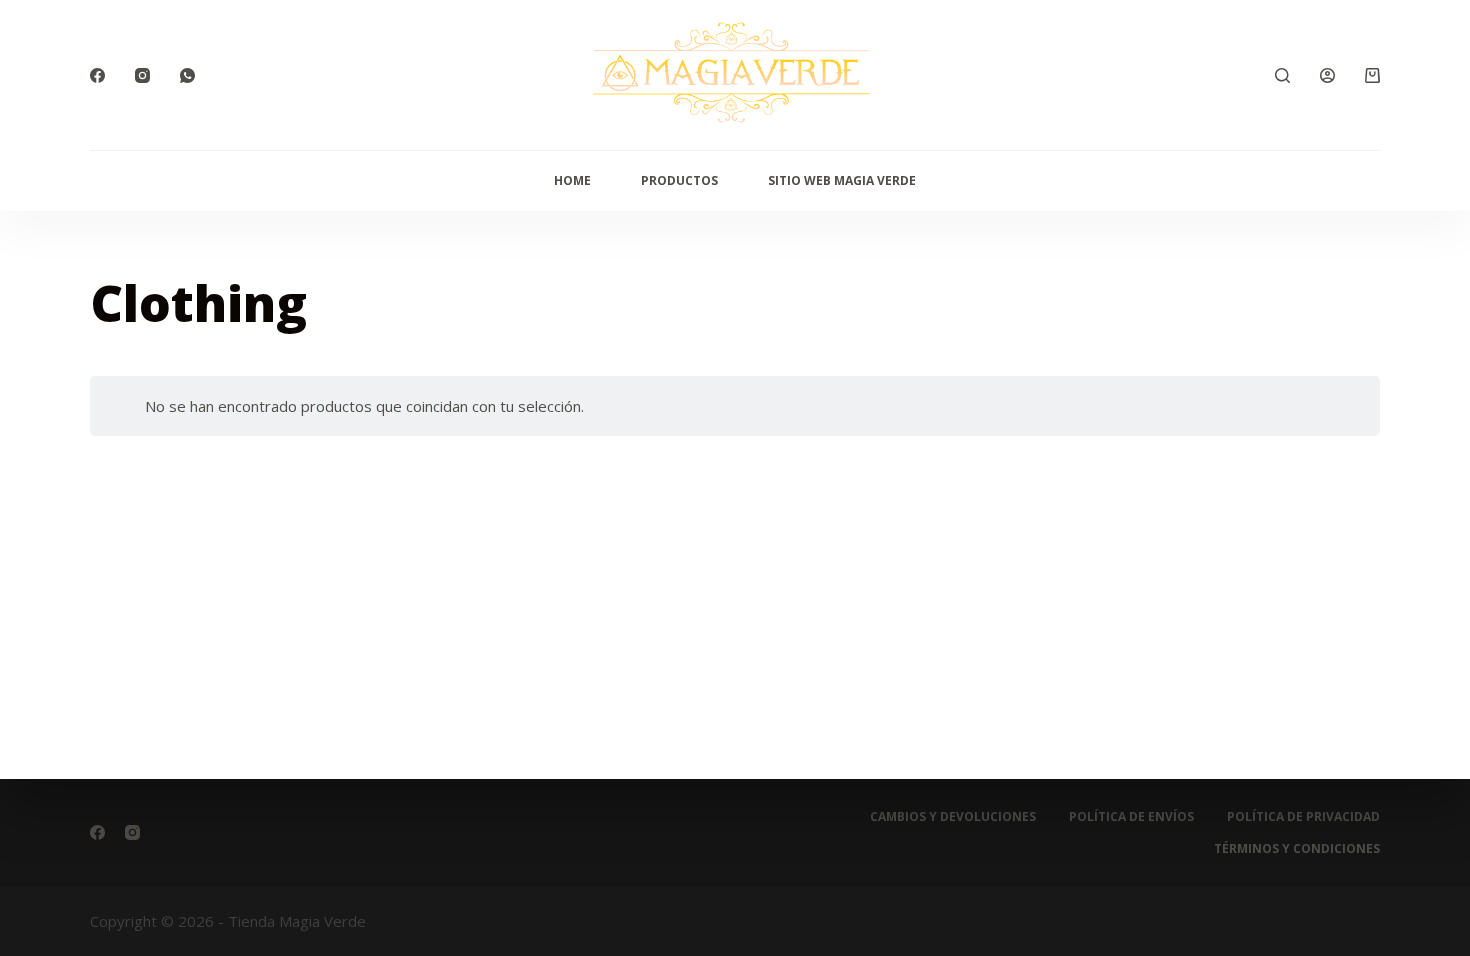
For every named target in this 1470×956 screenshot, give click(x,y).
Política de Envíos (1131, 817)
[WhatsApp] (187, 75)
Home (572, 180)
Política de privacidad (1303, 817)
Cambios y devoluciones (953, 817)
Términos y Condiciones (1297, 849)
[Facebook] (97, 75)
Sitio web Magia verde (842, 180)
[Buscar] (1282, 75)
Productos (679, 180)
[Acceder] (1327, 75)
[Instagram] (142, 75)
